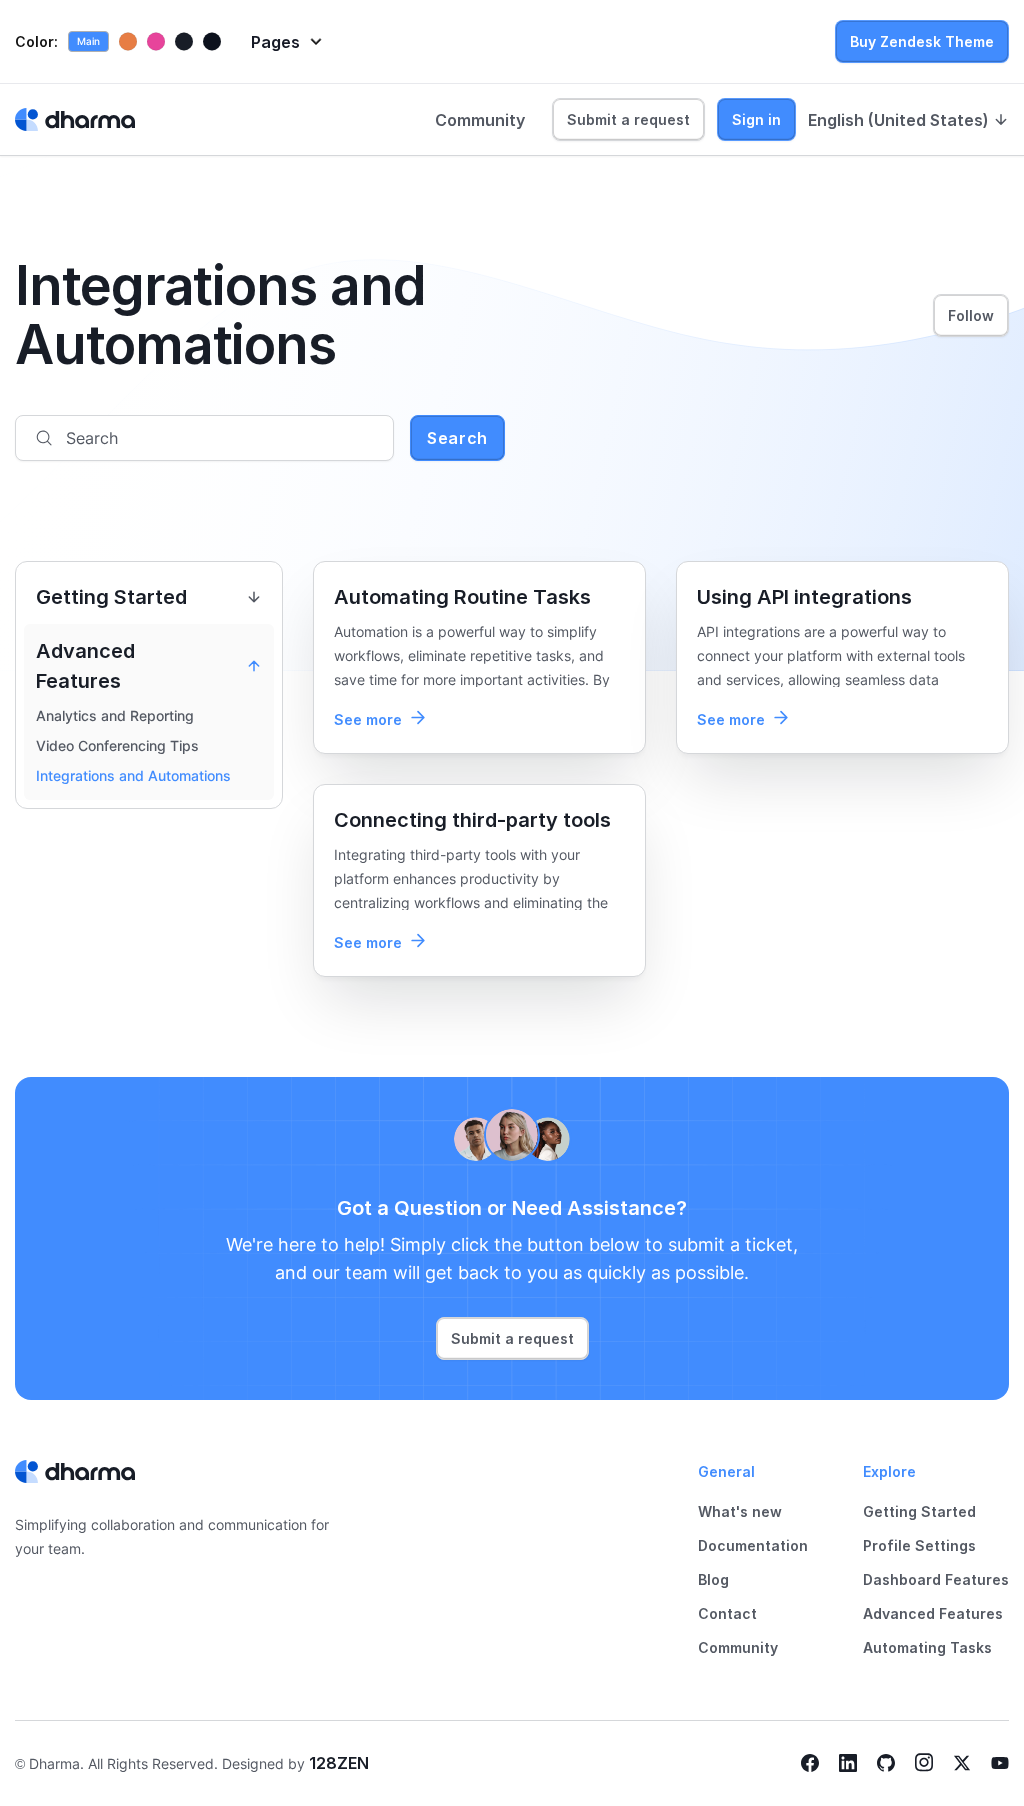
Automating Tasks (927, 1647)
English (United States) (898, 120)
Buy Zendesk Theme (922, 41)
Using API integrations (804, 597)
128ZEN (339, 1763)
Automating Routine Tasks (462, 597)
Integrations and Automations (133, 775)
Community (480, 120)
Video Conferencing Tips (117, 745)
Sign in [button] (756, 119)
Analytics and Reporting (115, 715)
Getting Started (919, 1511)
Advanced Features (933, 1613)
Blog (713, 1579)
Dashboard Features (936, 1579)
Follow (971, 315)
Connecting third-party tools (472, 820)
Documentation (753, 1545)
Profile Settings (919, 1545)
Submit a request (628, 119)
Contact (727, 1613)
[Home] (75, 119)
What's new (740, 1511)
